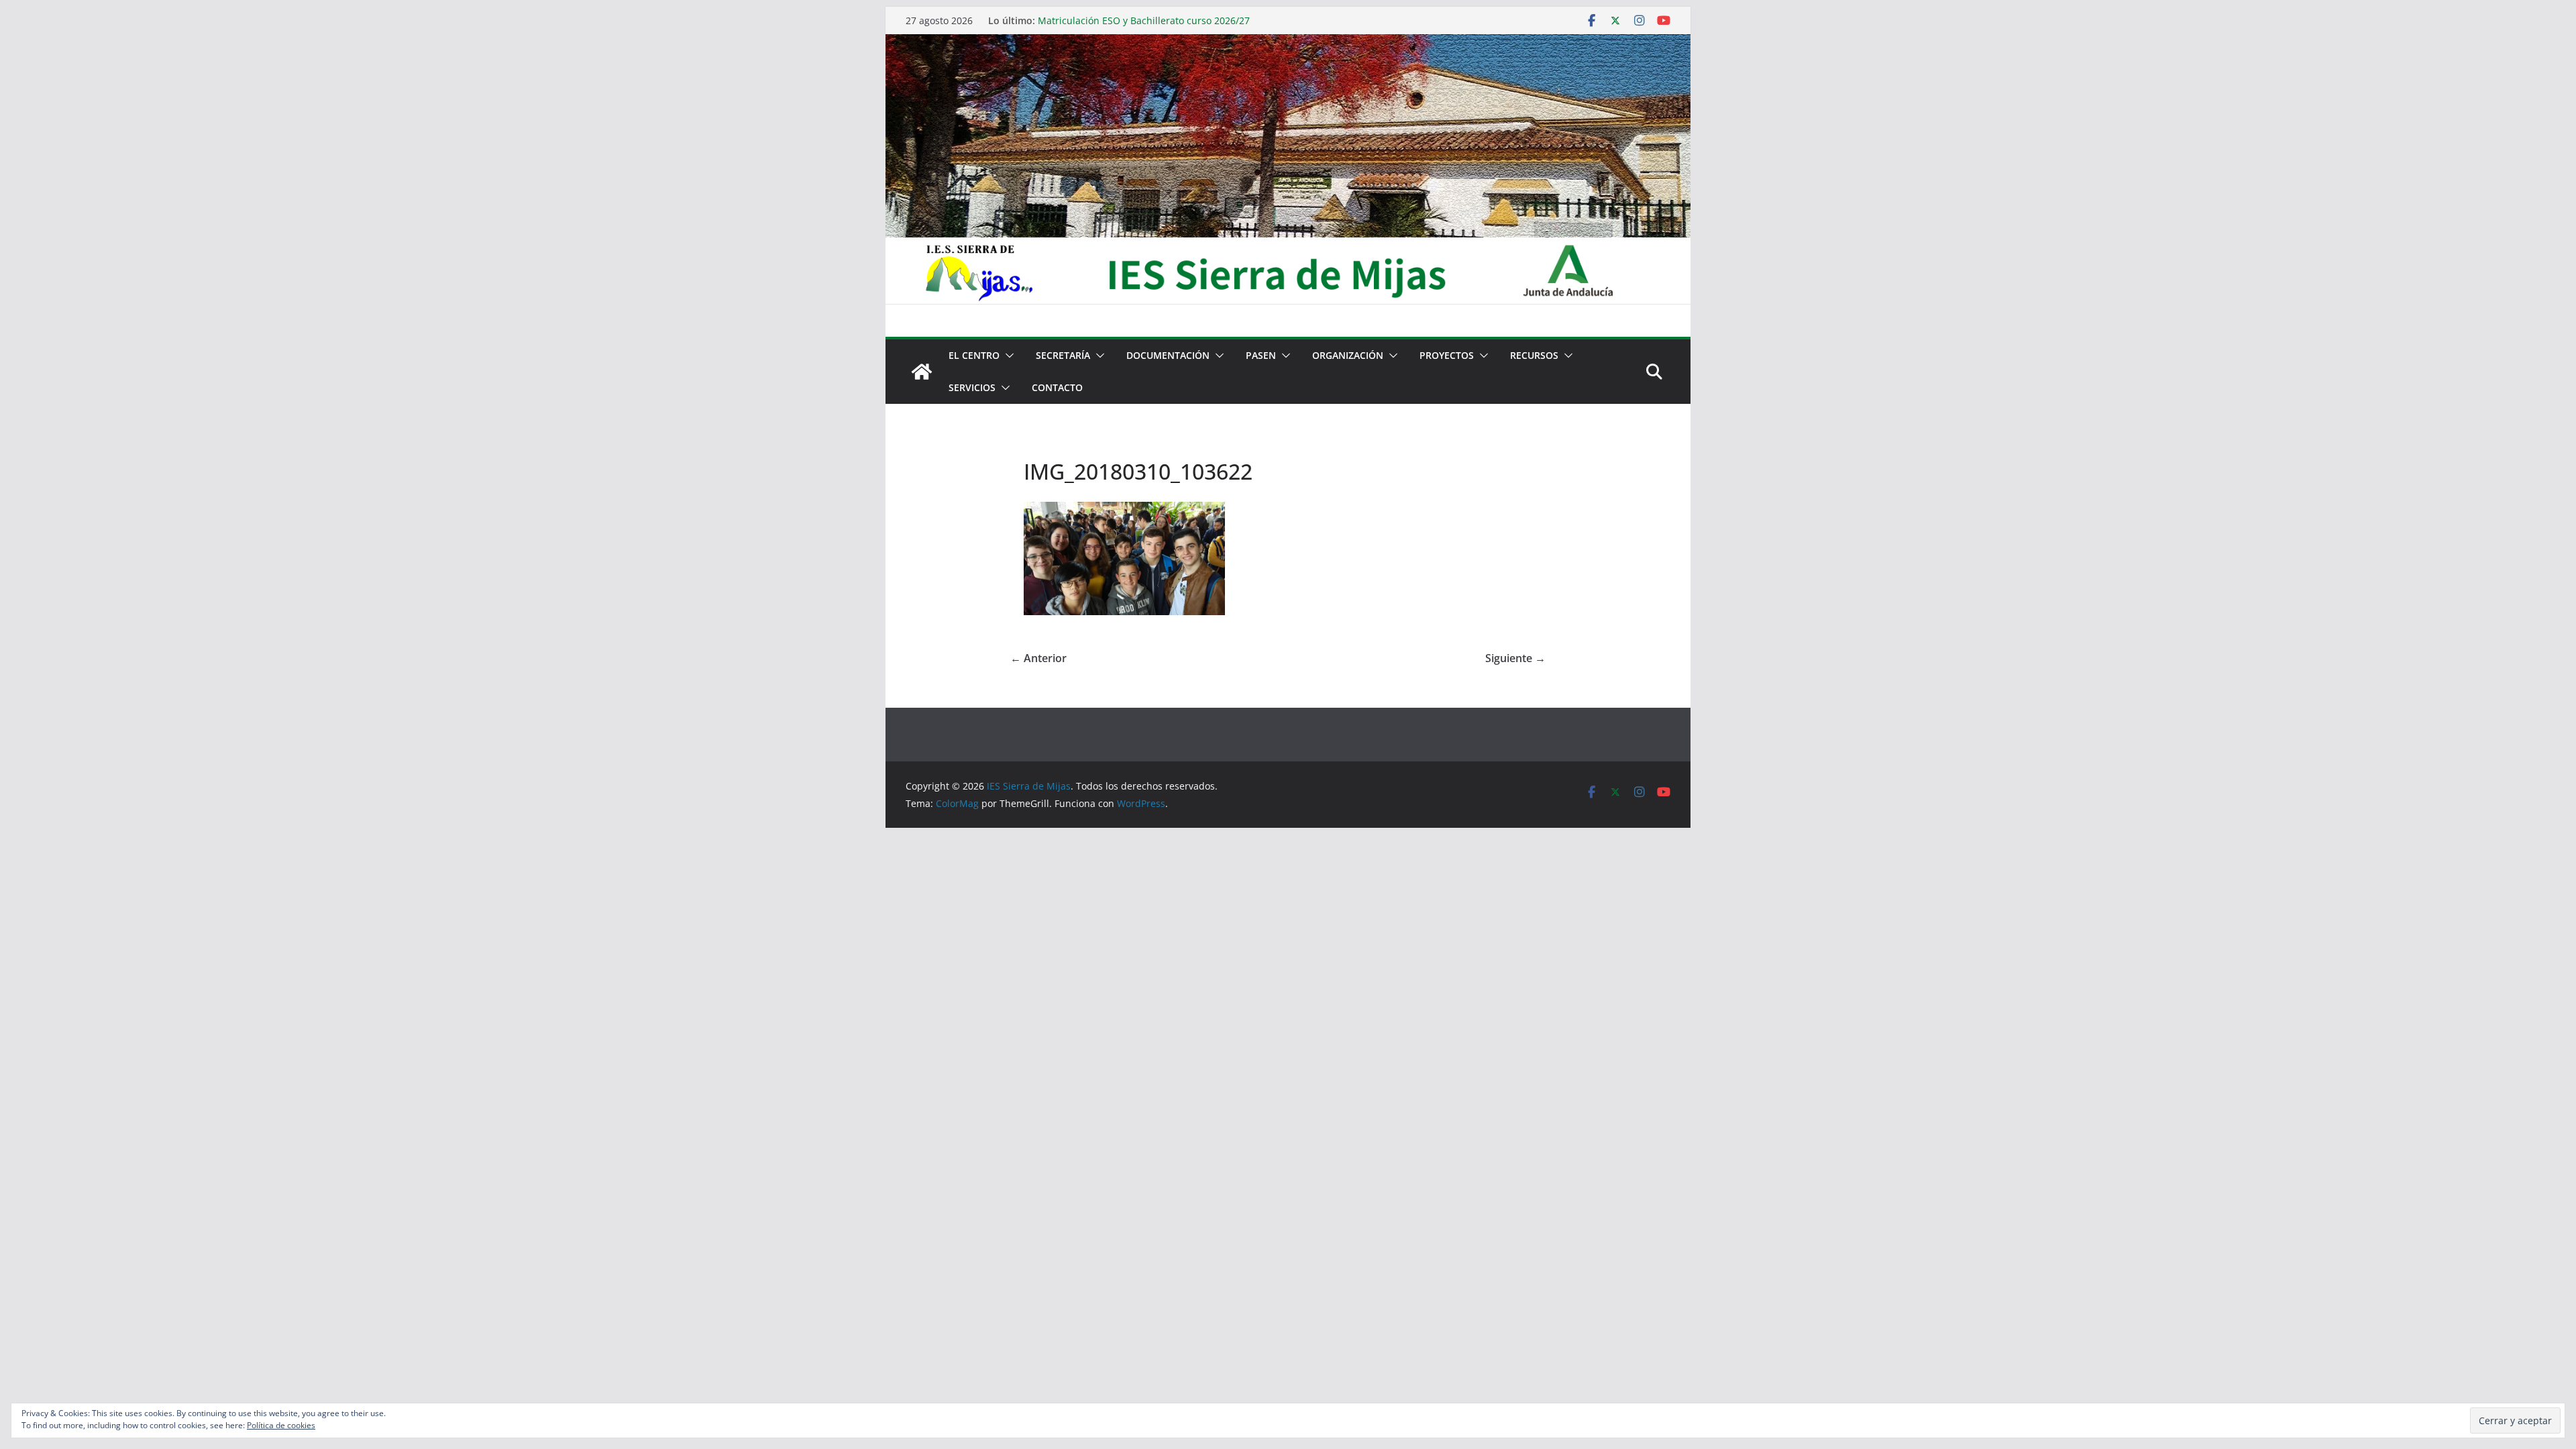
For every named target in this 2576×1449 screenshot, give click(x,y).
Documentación (1168, 355)
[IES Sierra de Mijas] (1288, 44)
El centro (974, 355)
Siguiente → (1515, 658)
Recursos (1534, 355)
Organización (1348, 355)
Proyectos (1447, 355)
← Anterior (1038, 658)
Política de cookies (281, 1425)
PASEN (1261, 355)
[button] (1007, 356)
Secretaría (1063, 355)
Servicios (972, 387)
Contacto (1057, 387)
